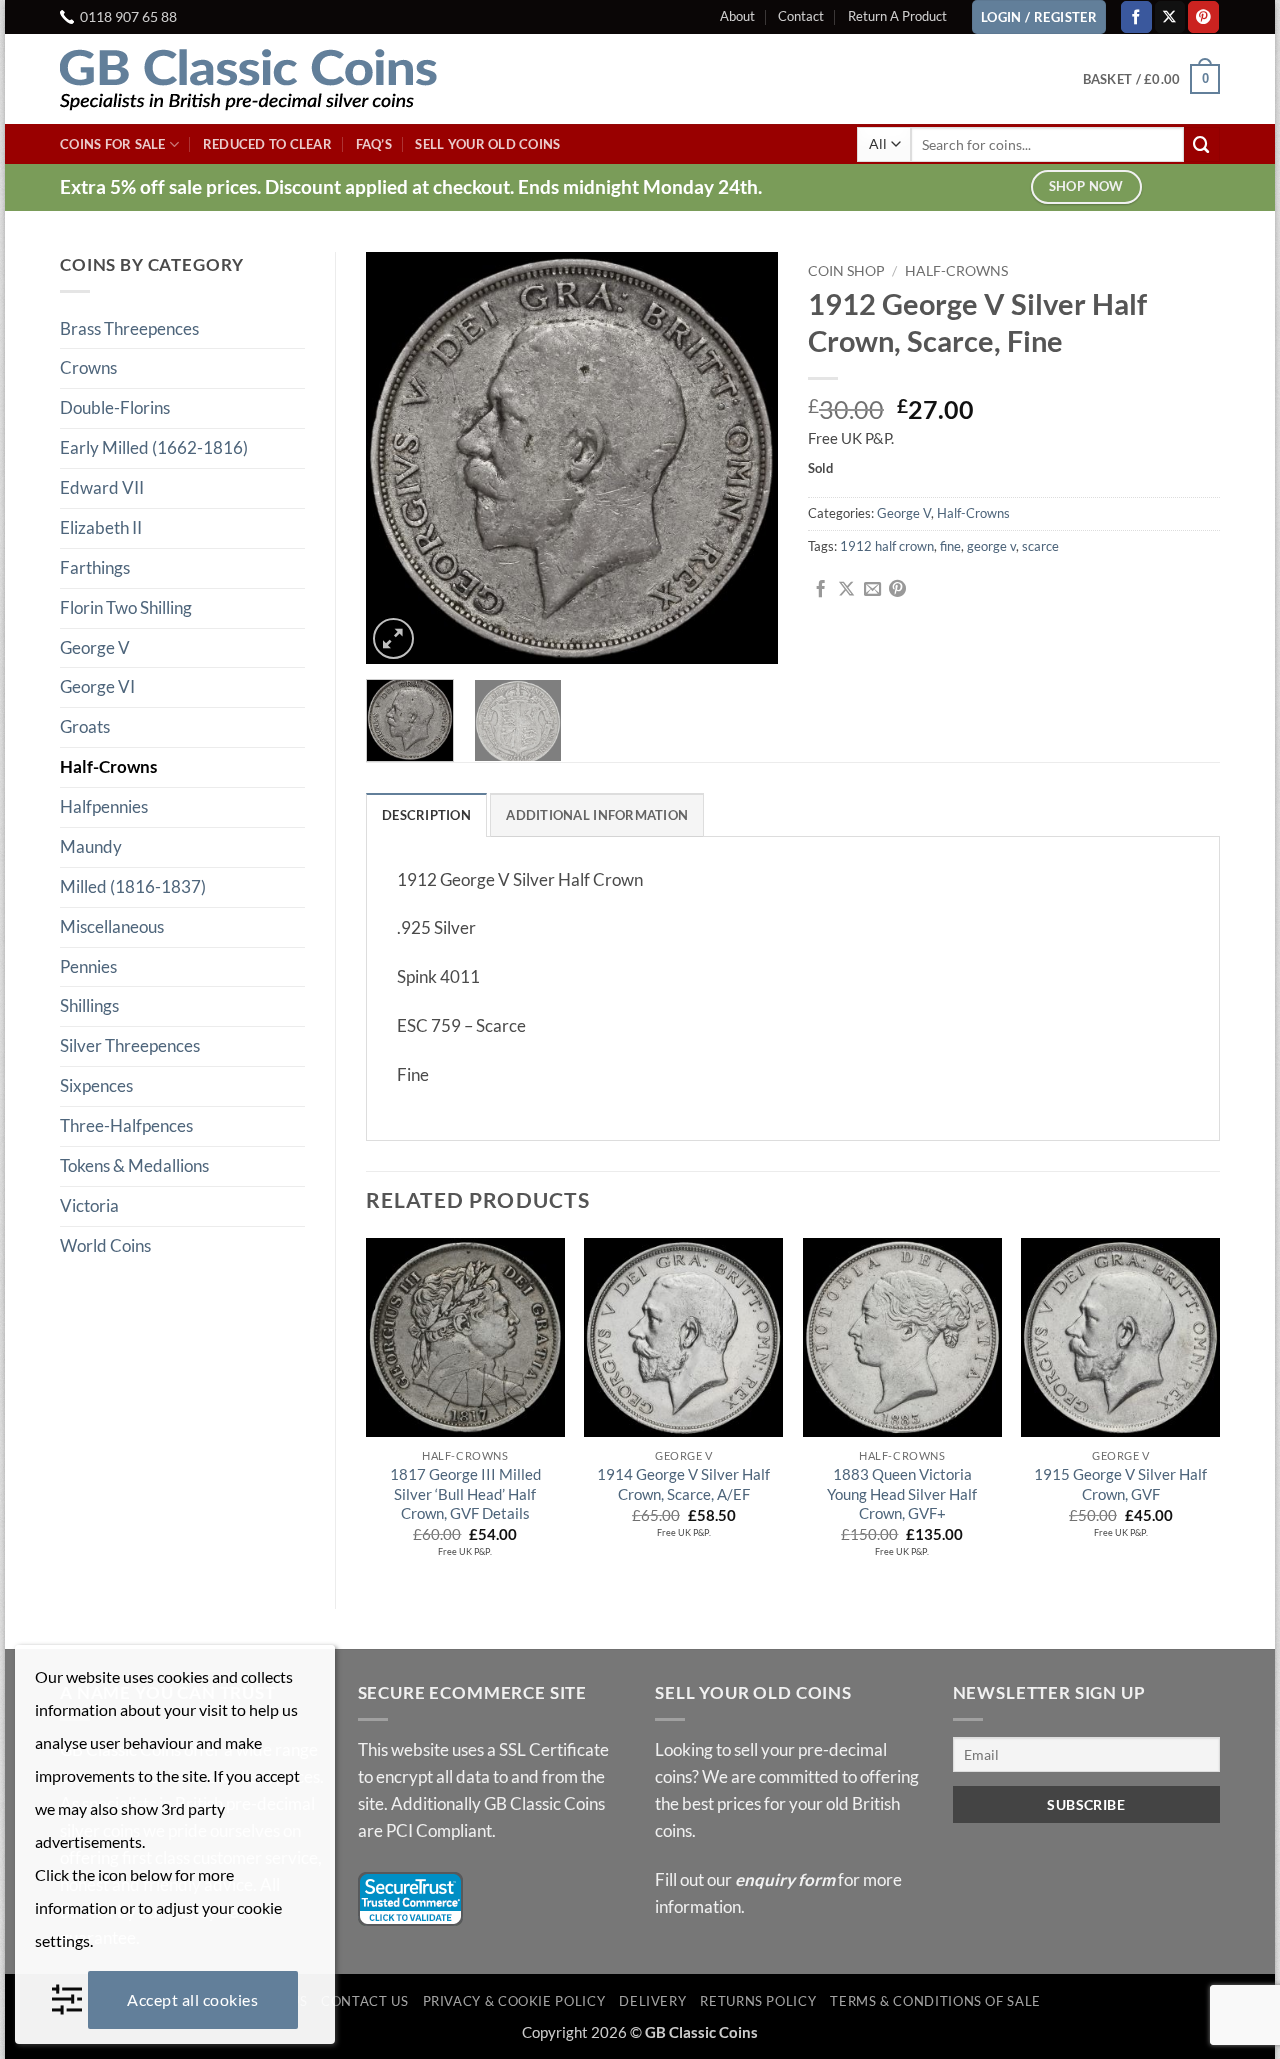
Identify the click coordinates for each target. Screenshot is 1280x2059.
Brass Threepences (129, 328)
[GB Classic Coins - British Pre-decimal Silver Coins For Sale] (265, 79)
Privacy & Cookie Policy (514, 2001)
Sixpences (96, 1085)
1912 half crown (887, 546)
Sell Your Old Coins (487, 144)
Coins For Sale (113, 144)
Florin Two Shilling (126, 607)
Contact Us (364, 2001)
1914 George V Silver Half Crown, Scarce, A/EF (683, 1484)
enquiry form (785, 1879)
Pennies (88, 966)
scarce (1040, 546)
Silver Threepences (130, 1045)
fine (950, 546)
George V (95, 647)
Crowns (88, 367)
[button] (1151, 79)
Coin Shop (846, 270)
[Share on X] (846, 590)
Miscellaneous (112, 926)
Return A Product (897, 16)
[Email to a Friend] (872, 590)
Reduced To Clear (267, 144)
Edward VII (102, 487)
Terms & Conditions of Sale (935, 2001)
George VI (97, 686)
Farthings (95, 567)
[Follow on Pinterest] (1203, 16)
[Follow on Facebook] (1136, 16)
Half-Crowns (108, 766)
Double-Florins (115, 407)
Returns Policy (758, 2001)
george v (991, 546)
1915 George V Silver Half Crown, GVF (1120, 1484)
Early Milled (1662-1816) (154, 447)
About (737, 16)
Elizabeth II (101, 527)
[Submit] (1202, 144)
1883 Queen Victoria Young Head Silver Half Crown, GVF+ (902, 1493)
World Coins (105, 1245)
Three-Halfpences (126, 1125)
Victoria (89, 1205)
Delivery (652, 2001)
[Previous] (399, 458)
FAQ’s (374, 144)
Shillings (89, 1005)
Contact (801, 16)
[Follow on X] (1170, 16)
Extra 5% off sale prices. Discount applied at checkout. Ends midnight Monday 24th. (411, 186)
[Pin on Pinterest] (897, 590)
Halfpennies (104, 806)
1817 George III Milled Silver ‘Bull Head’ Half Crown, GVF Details (465, 1493)
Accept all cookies (192, 1999)
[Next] (745, 458)
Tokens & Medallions (134, 1165)
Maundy (91, 846)
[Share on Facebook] (820, 590)
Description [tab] (426, 815)
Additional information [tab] (597, 815)
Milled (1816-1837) (133, 886)
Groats (85, 726)
